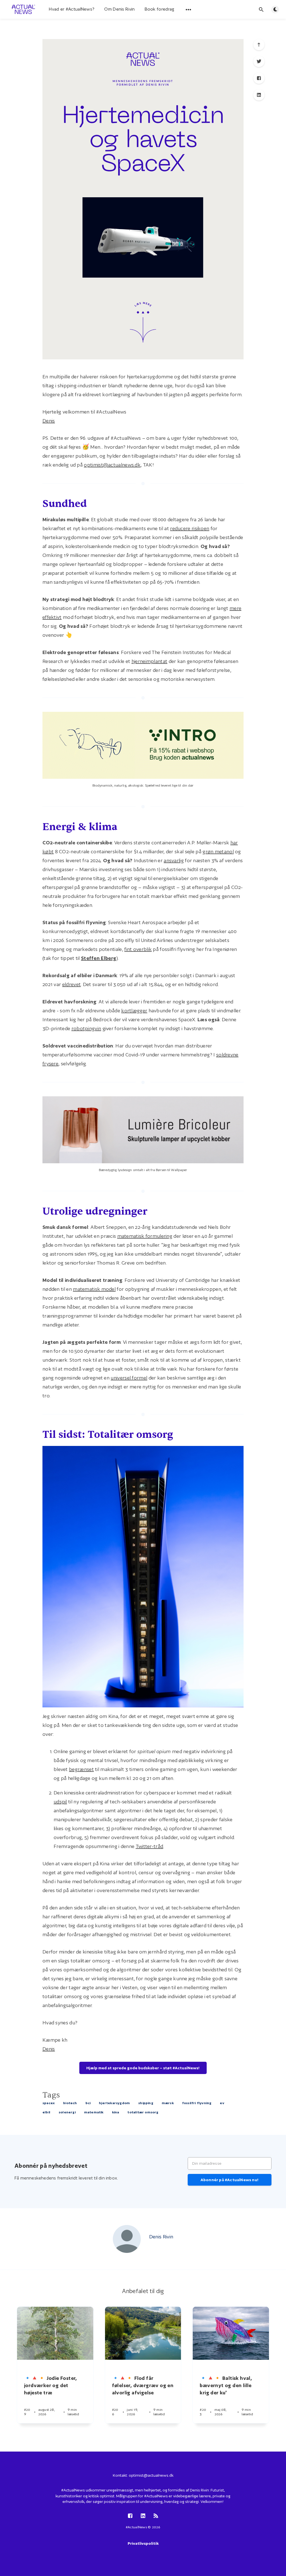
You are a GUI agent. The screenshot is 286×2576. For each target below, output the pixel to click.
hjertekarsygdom (114, 2103)
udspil (60, 1802)
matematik (94, 2112)
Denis (49, 421)
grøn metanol (218, 851)
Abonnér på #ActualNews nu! (230, 2180)
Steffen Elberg (99, 958)
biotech (70, 2103)
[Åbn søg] (261, 9)
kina (116, 2112)
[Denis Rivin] (127, 2239)
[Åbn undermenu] (189, 9)
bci (88, 2103)
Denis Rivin (161, 2237)
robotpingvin (86, 1028)
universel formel (129, 1378)
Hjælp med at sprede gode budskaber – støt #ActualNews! (143, 2068)
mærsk (168, 2103)
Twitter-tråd (150, 1846)
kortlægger (134, 1011)
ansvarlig (174, 860)
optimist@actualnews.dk (112, 465)
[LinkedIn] (259, 95)
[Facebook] (259, 78)
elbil (46, 2112)
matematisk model (94, 1289)
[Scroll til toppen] (259, 45)
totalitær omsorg (143, 2112)
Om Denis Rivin (119, 9)
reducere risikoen (190, 528)
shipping (146, 2103)
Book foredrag (160, 9)
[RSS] (156, 2516)
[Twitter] (259, 61)
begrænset (81, 1769)
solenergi (67, 2112)
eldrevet (71, 984)
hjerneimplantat (150, 661)
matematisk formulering (145, 1236)
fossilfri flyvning (197, 2103)
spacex (49, 2103)
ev (222, 2103)
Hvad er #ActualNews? (72, 9)
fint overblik (138, 949)
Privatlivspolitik (143, 2543)
